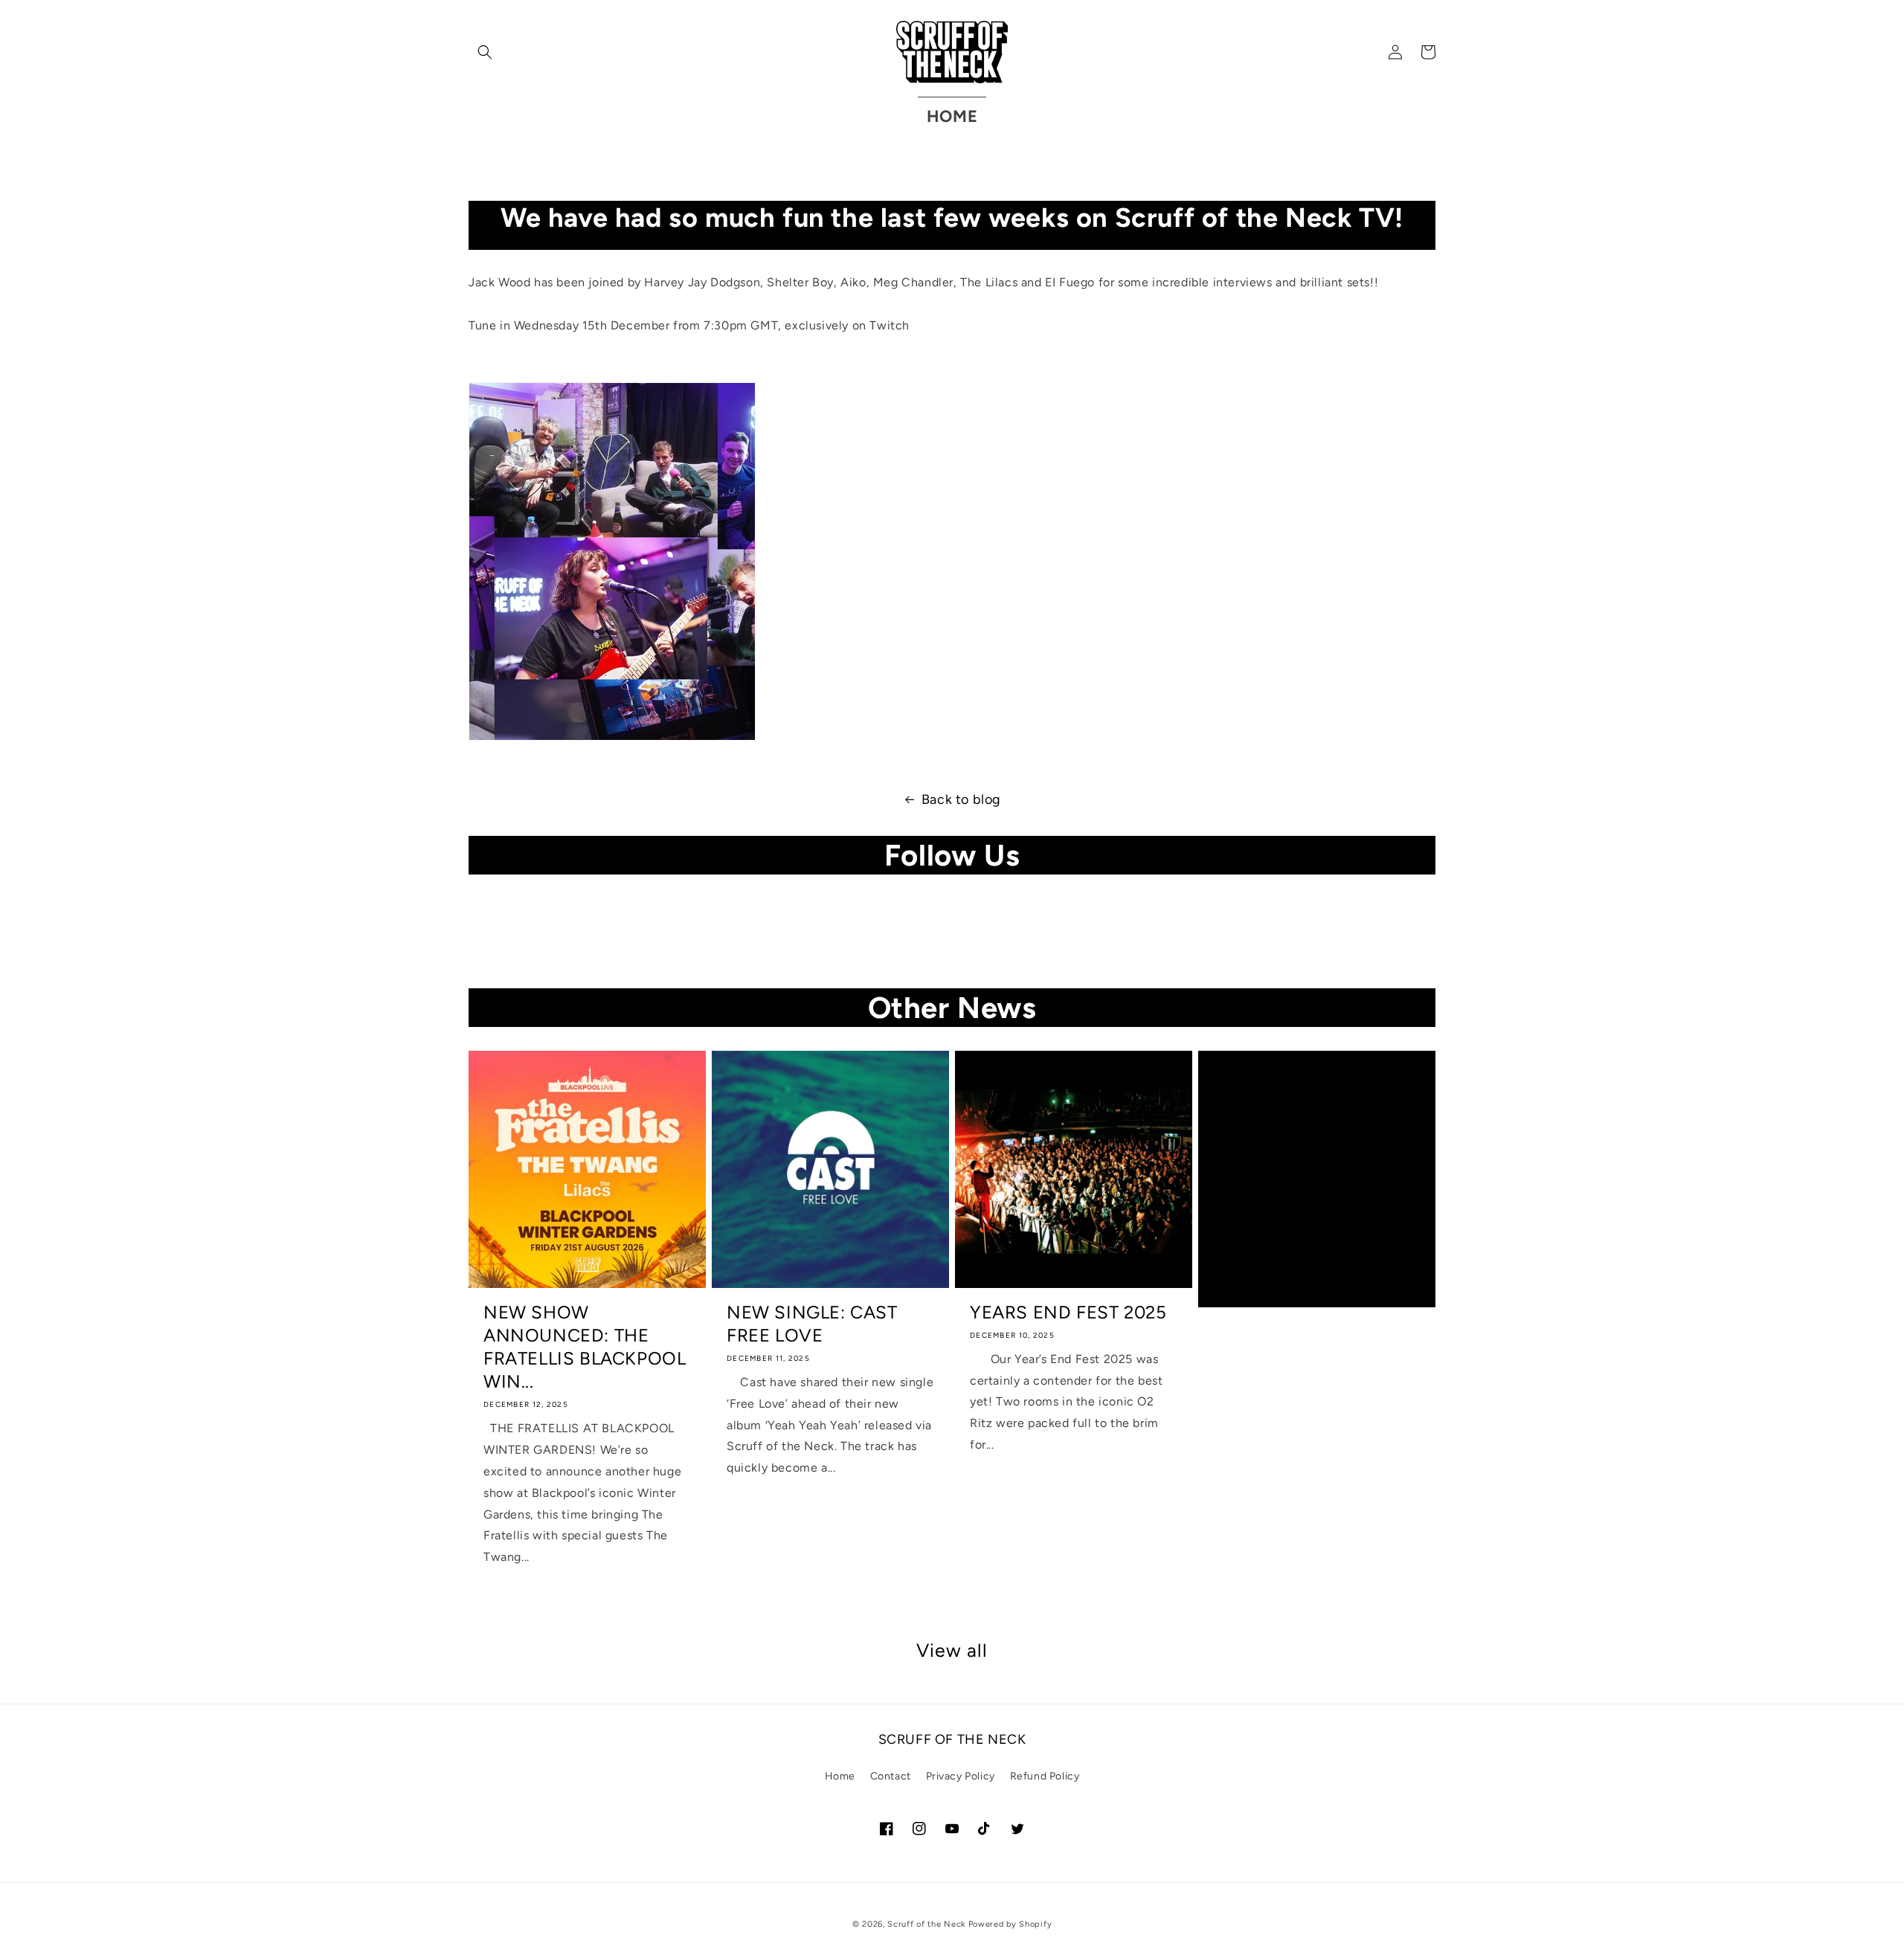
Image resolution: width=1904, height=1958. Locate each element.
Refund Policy (1045, 1776)
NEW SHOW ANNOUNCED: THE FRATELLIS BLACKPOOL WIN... (585, 1347)
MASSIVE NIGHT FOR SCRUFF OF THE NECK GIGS (1313, 1105)
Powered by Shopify (1010, 1924)
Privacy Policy (961, 1776)
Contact (891, 1776)
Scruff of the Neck (926, 1924)
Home (840, 1776)
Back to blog (961, 799)
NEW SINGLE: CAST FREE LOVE (812, 1324)
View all (952, 1650)
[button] (485, 52)
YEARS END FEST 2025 (1068, 1312)
